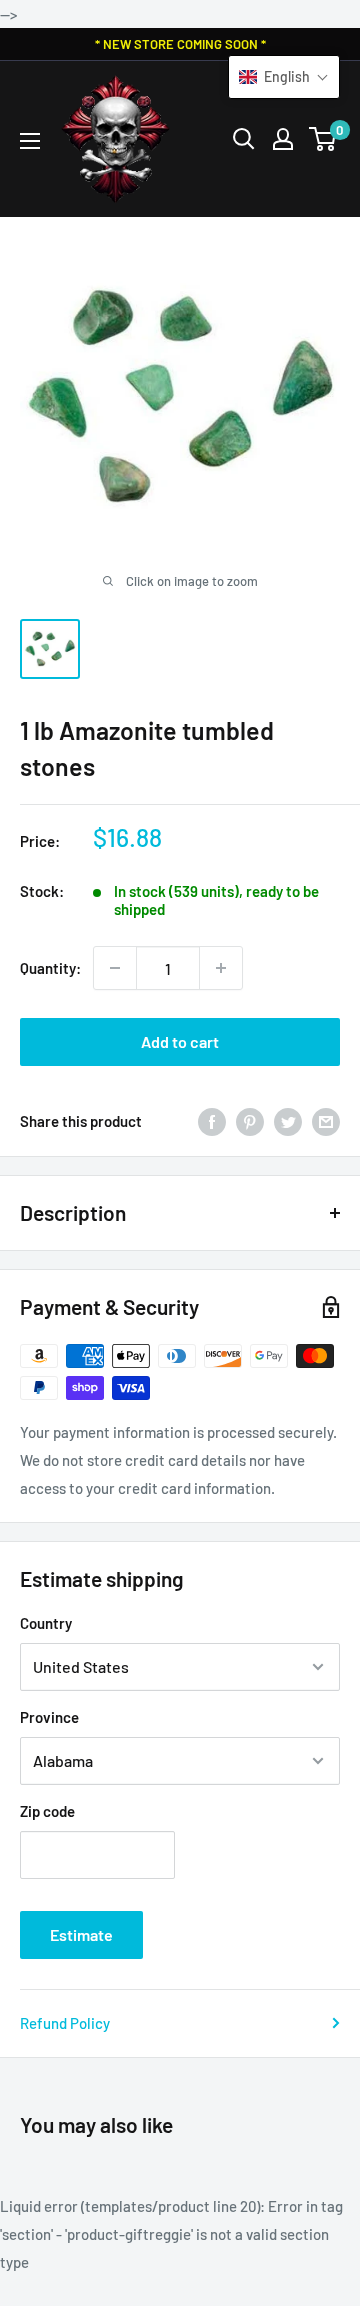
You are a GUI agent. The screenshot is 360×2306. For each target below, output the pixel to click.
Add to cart (180, 1041)
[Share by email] (326, 1121)
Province (49, 1717)
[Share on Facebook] (212, 1121)
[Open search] (244, 139)
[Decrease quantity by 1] (115, 968)
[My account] (283, 139)
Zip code (47, 1811)
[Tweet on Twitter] (288, 1121)
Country (46, 1623)
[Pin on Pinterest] (250, 1121)
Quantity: (50, 968)
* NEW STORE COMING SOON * (180, 44)
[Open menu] (30, 141)
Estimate (81, 1934)
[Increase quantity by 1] (221, 968)
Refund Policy (65, 2023)
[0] (323, 139)
